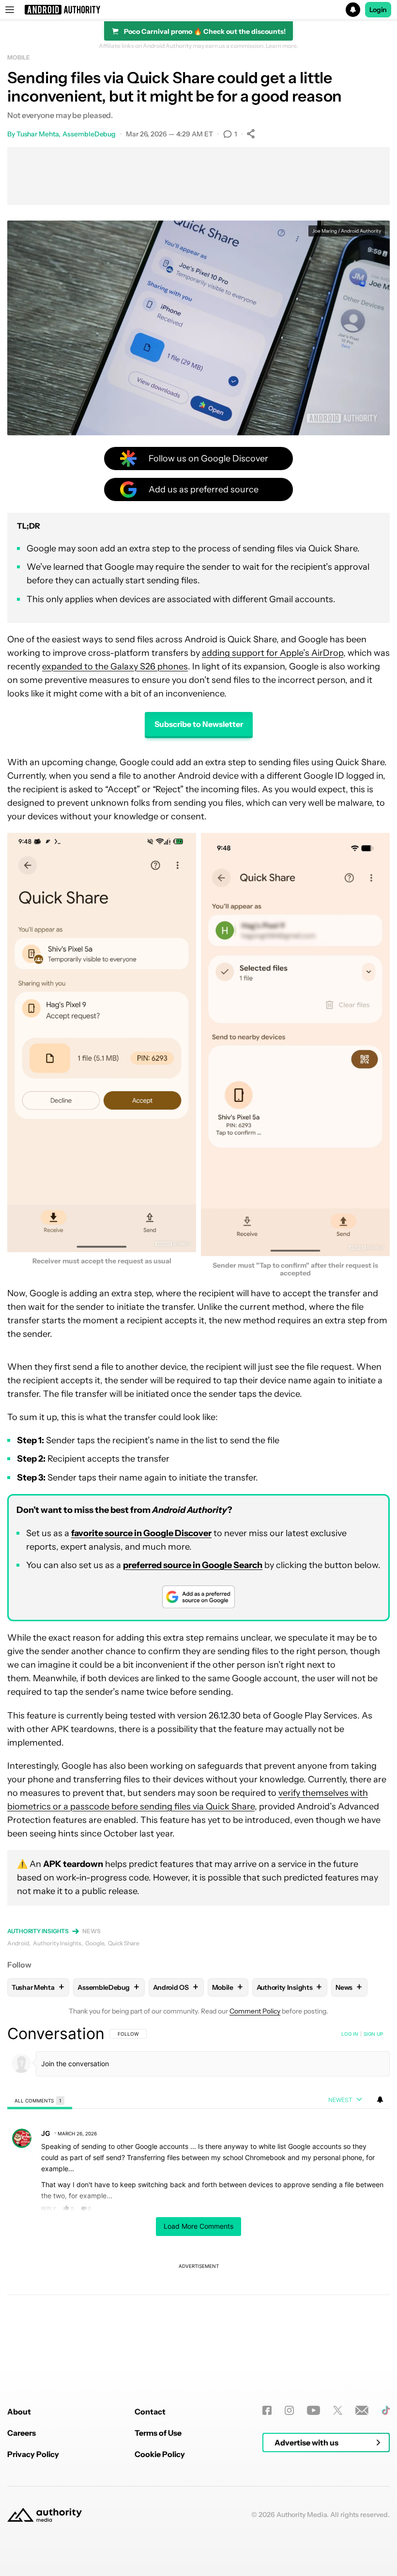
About (19, 2412)
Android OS (176, 1987)
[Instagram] (289, 2410)
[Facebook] (267, 2410)
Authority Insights (38, 1931)
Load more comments (198, 2226)
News (92, 1931)
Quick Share (124, 1943)
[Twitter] (338, 2410)
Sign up (373, 2034)
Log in (350, 2034)
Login (378, 10)
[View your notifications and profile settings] (380, 2100)
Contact (150, 2412)
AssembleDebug (89, 134)
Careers (22, 2433)
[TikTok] (386, 2410)
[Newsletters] (362, 2410)
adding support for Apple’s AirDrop (273, 653)
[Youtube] (313, 2410)
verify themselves (314, 1793)
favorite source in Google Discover (141, 1533)
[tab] (40, 2100)
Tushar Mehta (38, 134)
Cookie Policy (160, 2454)
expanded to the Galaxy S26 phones (115, 666)
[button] (198, 10)
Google (95, 1943)
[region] (198, 2191)
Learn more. (282, 46)
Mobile (18, 57)
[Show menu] (10, 10)
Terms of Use (158, 2433)
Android (18, 1943)
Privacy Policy (33, 2454)
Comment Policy (255, 2011)
